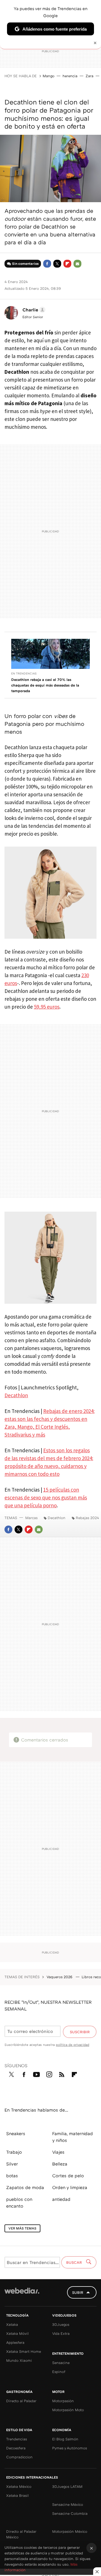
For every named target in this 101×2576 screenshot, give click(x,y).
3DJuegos (61, 2324)
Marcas (31, 1518)
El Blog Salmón (65, 2439)
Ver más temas (22, 2228)
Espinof (59, 2372)
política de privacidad (73, 2045)
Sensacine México (68, 2504)
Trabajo (14, 2152)
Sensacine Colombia (70, 2513)
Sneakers (16, 2133)
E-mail (77, 264)
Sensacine (61, 2363)
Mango (49, 76)
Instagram (49, 2073)
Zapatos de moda (25, 2187)
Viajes (58, 2152)
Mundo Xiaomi (19, 2360)
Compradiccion (19, 2457)
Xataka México (19, 2486)
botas (12, 2176)
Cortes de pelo (68, 2176)
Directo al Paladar (21, 2401)
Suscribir (80, 2032)
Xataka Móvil (17, 2333)
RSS (62, 2073)
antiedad (61, 2199)
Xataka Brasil (17, 2495)
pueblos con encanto (19, 2203)
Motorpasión (63, 2401)
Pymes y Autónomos (70, 2448)
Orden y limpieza (70, 2187)
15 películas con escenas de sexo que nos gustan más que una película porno (46, 1497)
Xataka (12, 2324)
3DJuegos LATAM (67, 2486)
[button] (33, 310)
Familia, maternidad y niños (73, 2137)
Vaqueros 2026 (60, 1977)
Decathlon (16, 1395)
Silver (12, 2164)
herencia (70, 76)
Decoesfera (16, 2448)
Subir (78, 2292)
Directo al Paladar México (21, 2534)
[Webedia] (22, 2295)
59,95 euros (47, 1007)
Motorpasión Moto (68, 2410)
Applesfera (15, 2342)
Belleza (60, 2164)
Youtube (36, 2073)
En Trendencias (24, 673)
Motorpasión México (70, 2531)
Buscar (75, 2262)
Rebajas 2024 (87, 1518)
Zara (89, 76)
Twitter (57, 264)
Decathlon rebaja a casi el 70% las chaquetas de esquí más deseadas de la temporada (45, 685)
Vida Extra (61, 2333)
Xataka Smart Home (24, 2351)
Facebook (47, 264)
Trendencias (17, 2439)
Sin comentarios (25, 264)
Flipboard (67, 264)
